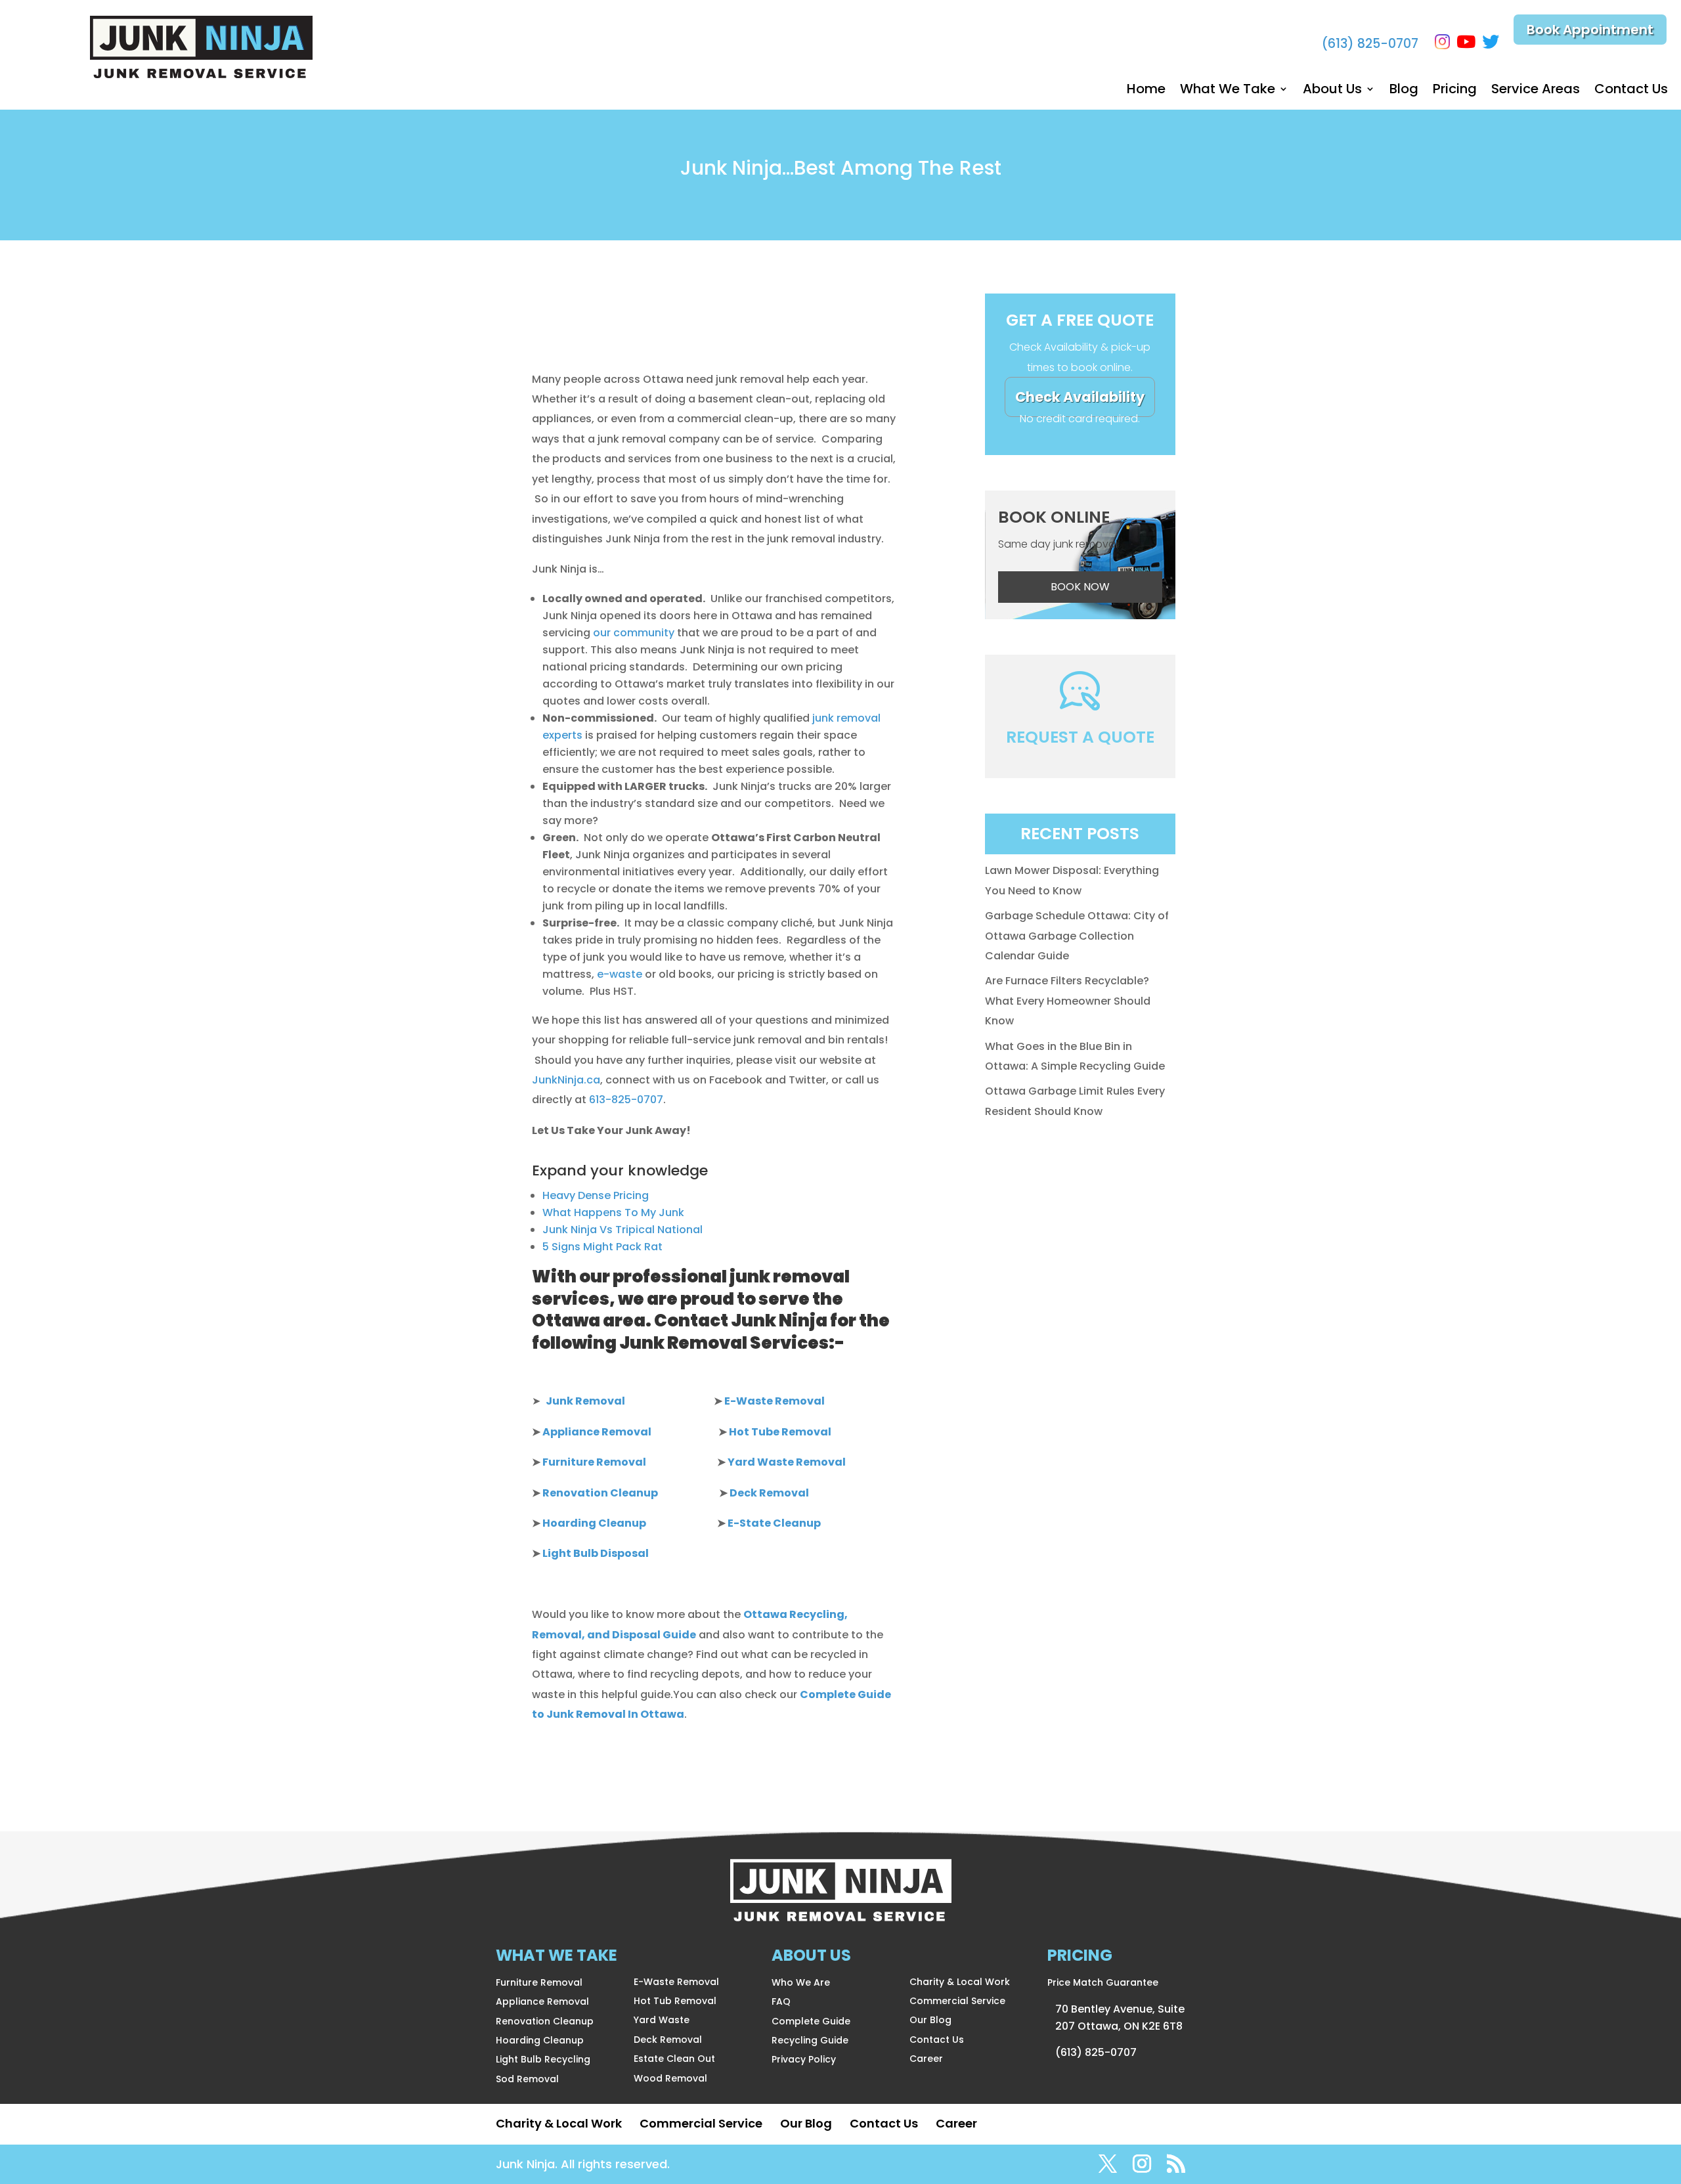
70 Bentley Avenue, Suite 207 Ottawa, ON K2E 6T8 (1120, 2018)
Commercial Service (957, 2001)
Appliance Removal (542, 2001)
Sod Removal (527, 2079)
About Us (1332, 91)
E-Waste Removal (676, 1982)
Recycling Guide (810, 2040)
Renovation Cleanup (545, 2021)
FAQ (781, 2001)
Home (1146, 91)
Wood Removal (670, 2078)
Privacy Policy (804, 2059)
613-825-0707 (626, 1100)
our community (635, 633)
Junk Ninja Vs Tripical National (622, 1230)
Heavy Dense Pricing (596, 1195)
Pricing (1455, 91)
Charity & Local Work (960, 1982)
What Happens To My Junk (613, 1212)
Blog (1404, 91)
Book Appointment (1590, 30)
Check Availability (1080, 397)
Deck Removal (668, 2040)
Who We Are (801, 1982)
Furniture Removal (539, 1982)
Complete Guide (811, 2021)
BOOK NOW (1080, 587)
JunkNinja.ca (566, 1080)
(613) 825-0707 (1370, 44)
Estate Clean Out (674, 2059)
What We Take (1228, 91)
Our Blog (930, 2020)
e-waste (620, 974)
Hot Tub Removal (675, 2001)
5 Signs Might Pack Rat (602, 1247)
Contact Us (1631, 91)
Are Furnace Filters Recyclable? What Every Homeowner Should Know (1068, 1001)
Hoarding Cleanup (540, 2040)
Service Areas (1536, 91)
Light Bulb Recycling (543, 2059)
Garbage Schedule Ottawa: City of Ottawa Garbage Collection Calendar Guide (1077, 936)
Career (926, 2059)
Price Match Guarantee (1103, 1982)
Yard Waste (662, 2020)
